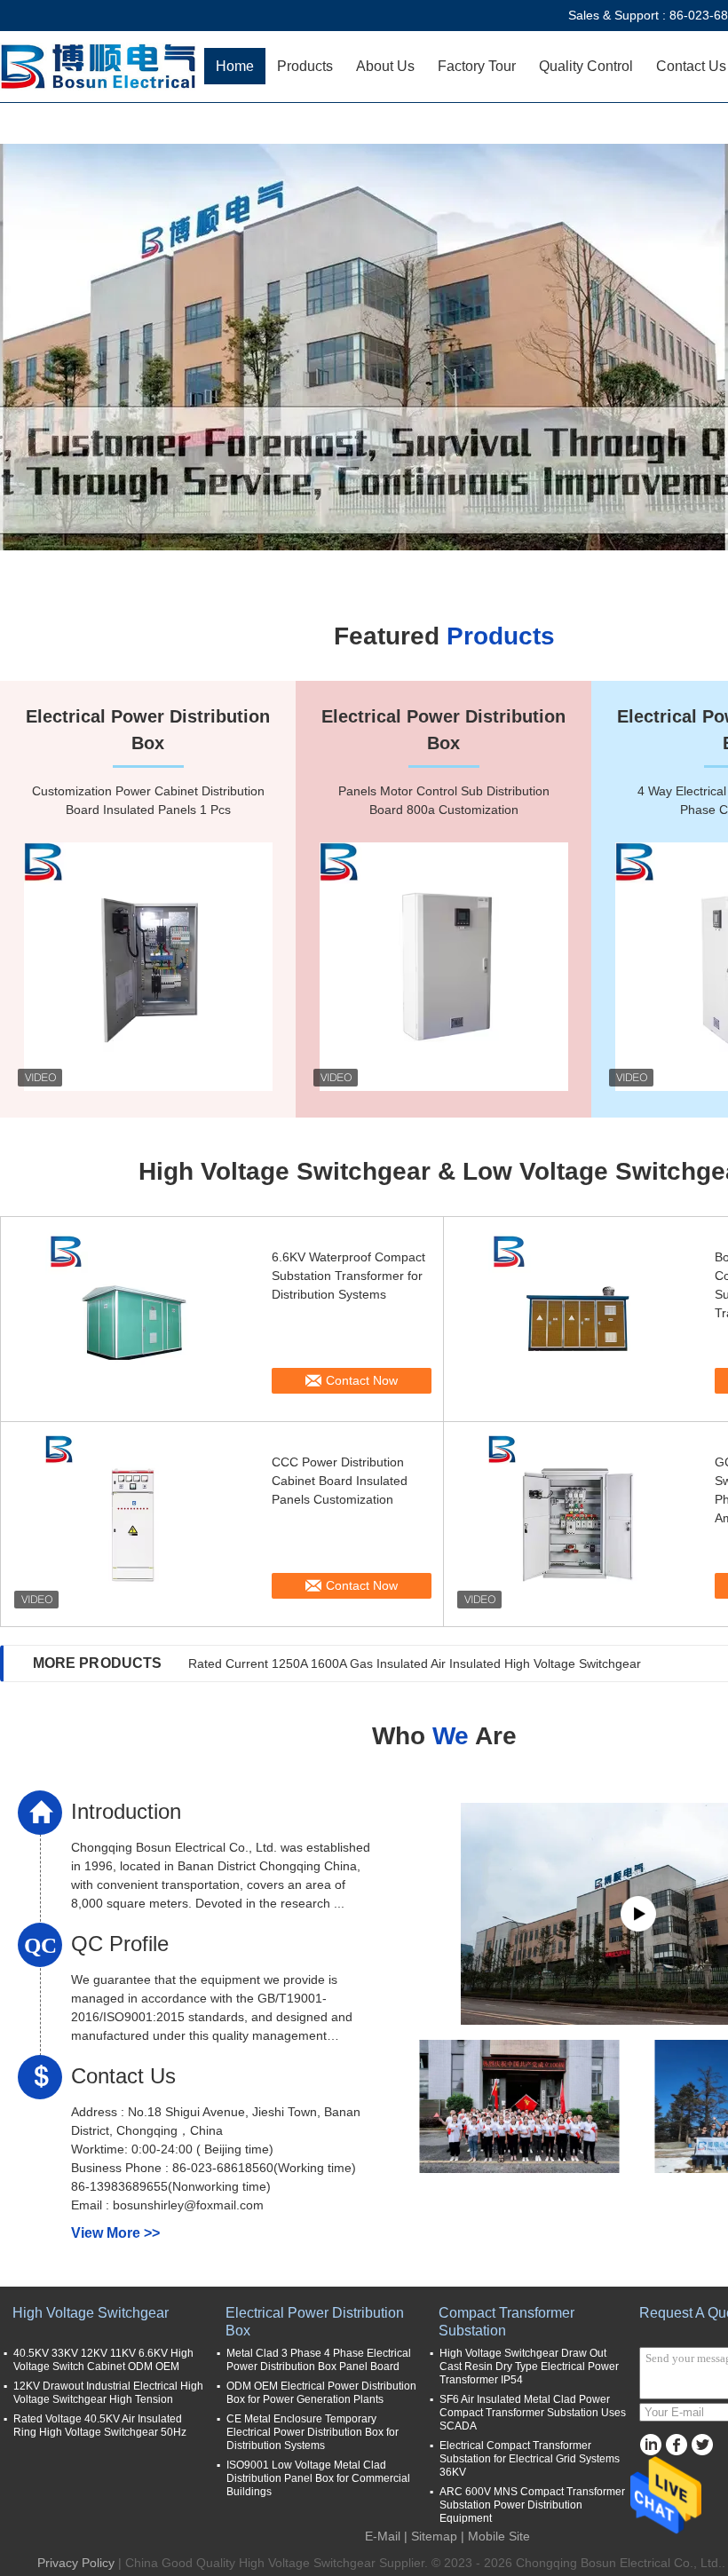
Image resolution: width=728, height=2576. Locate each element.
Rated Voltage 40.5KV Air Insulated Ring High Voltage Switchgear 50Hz (100, 2426)
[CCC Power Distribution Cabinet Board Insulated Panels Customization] (134, 1524)
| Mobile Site (495, 2536)
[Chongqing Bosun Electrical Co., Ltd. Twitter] (702, 2445)
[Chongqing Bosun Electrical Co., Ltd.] (102, 67)
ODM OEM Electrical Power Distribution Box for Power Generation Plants (321, 2393)
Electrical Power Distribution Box (315, 2322)
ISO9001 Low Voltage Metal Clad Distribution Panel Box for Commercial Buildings (318, 2478)
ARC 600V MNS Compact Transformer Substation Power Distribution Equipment (532, 2505)
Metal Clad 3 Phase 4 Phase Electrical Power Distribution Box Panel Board (319, 2360)
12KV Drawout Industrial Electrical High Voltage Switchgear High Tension (108, 2393)
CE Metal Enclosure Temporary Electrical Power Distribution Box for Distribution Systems (313, 2432)
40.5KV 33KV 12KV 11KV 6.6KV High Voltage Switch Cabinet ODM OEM (103, 2360)
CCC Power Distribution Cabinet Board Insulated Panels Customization (340, 1481)
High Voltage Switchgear (91, 2313)
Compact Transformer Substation (506, 2322)
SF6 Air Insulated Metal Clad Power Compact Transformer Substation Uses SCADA (533, 2413)
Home (235, 66)
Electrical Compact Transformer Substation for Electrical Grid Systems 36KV (530, 2459)
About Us (385, 66)
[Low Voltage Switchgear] (364, 347)
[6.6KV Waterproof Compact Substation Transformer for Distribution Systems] (134, 1319)
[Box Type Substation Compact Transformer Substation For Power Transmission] (577, 1319)
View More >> (115, 2233)
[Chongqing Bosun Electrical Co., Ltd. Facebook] (676, 2445)
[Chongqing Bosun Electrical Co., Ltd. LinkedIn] (650, 2445)
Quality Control (586, 66)
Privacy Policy (76, 2563)
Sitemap (434, 2536)
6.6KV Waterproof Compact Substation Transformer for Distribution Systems (348, 1276)
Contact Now (362, 1380)
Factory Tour (477, 66)
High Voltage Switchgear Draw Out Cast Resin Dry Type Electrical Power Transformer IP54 (529, 2367)
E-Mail (383, 2536)
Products (305, 66)
